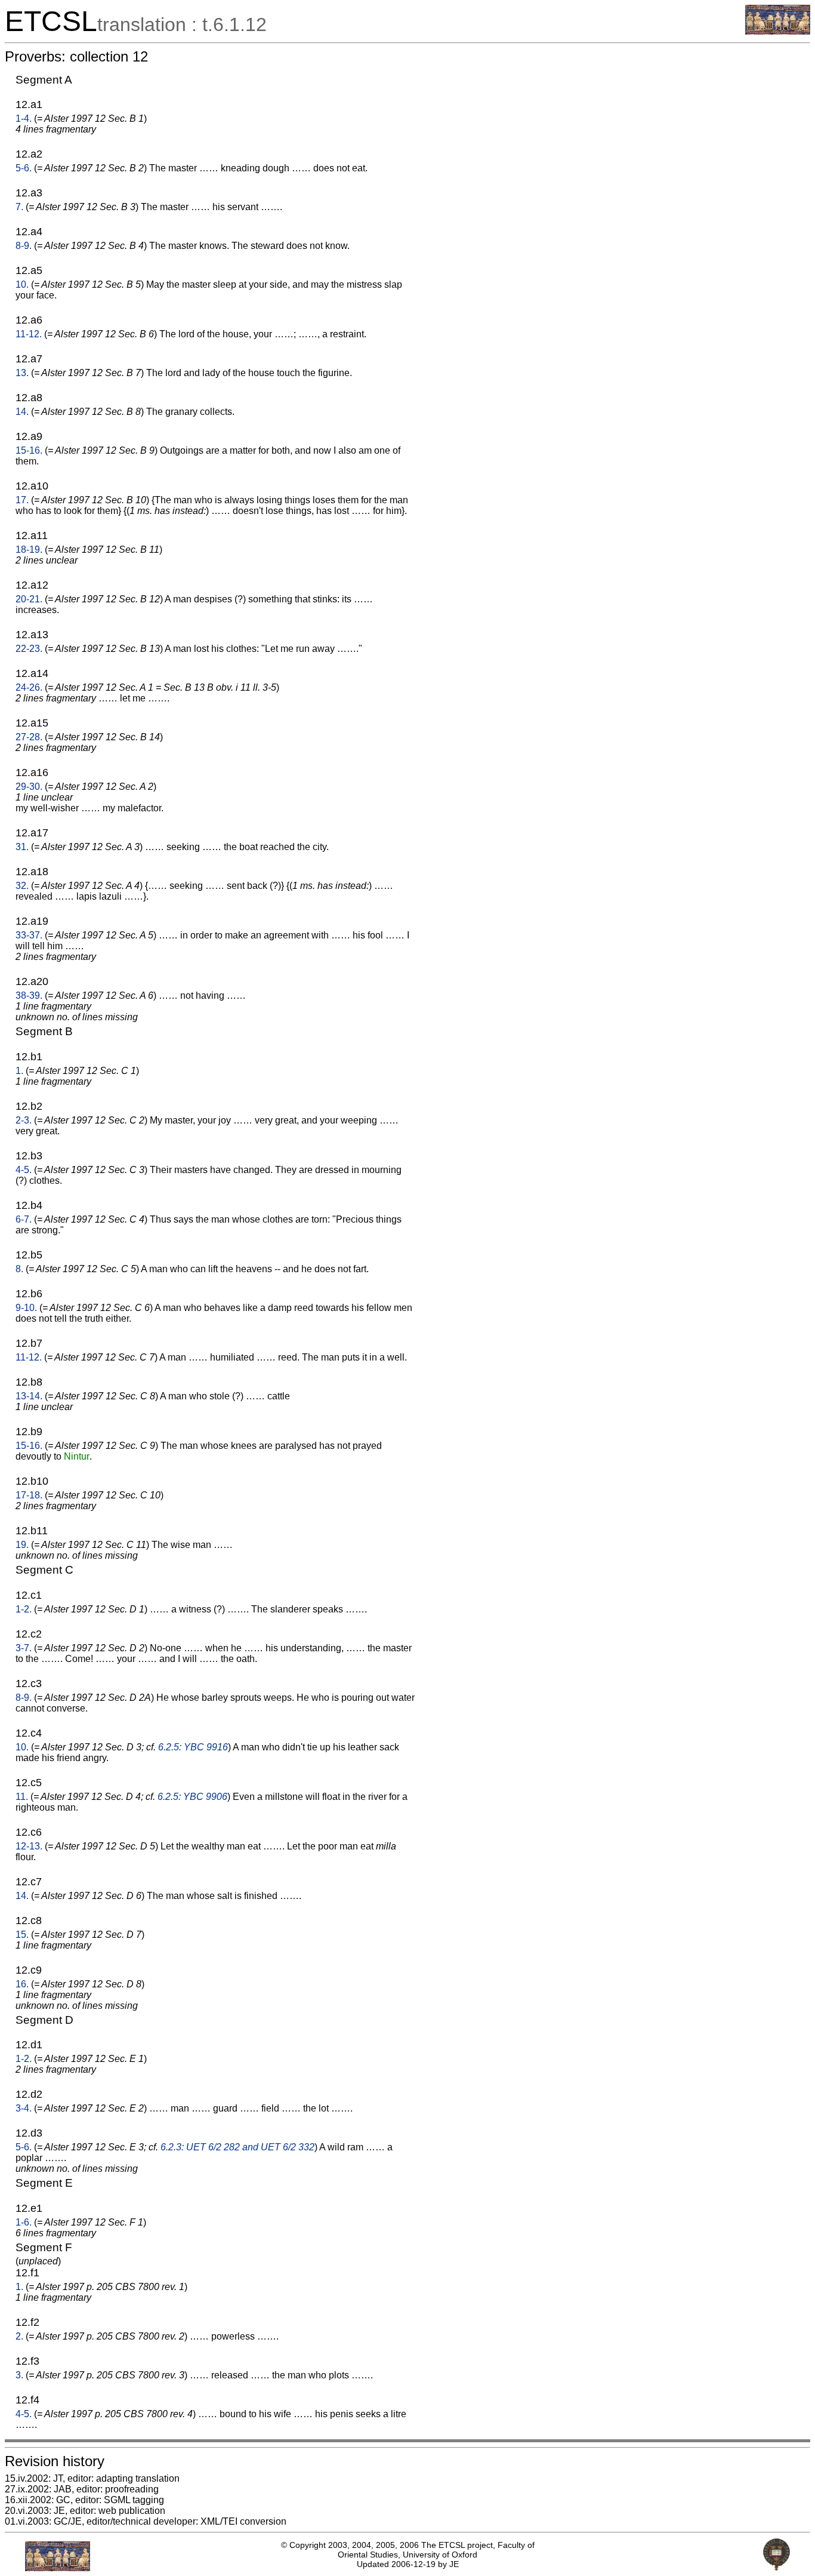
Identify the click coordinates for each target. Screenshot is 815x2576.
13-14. (29, 1396)
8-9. (24, 246)
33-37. (29, 935)
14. (22, 412)
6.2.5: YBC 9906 (192, 1797)
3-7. (24, 1648)
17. (22, 500)
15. (22, 1935)
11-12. (29, 334)
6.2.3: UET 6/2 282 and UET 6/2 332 (237, 2147)
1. (19, 1071)
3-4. (24, 2108)
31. (22, 847)
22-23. (29, 649)
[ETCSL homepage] (778, 31)
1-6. (24, 2222)
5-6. (24, 168)
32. (22, 886)
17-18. (29, 1495)
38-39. (29, 995)
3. (19, 2375)
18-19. (29, 550)
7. (19, 207)
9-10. (26, 1308)
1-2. (24, 1609)
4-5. (24, 1170)
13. (22, 373)
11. (22, 1797)
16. (22, 1984)
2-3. (24, 1120)
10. (22, 284)
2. (19, 2336)
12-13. (29, 1846)
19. (22, 1545)
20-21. (29, 599)
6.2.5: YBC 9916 (193, 1747)
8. (19, 1269)
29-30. (29, 787)
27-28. (29, 737)
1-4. (24, 119)
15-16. (29, 450)
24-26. (29, 687)
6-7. (24, 1219)
